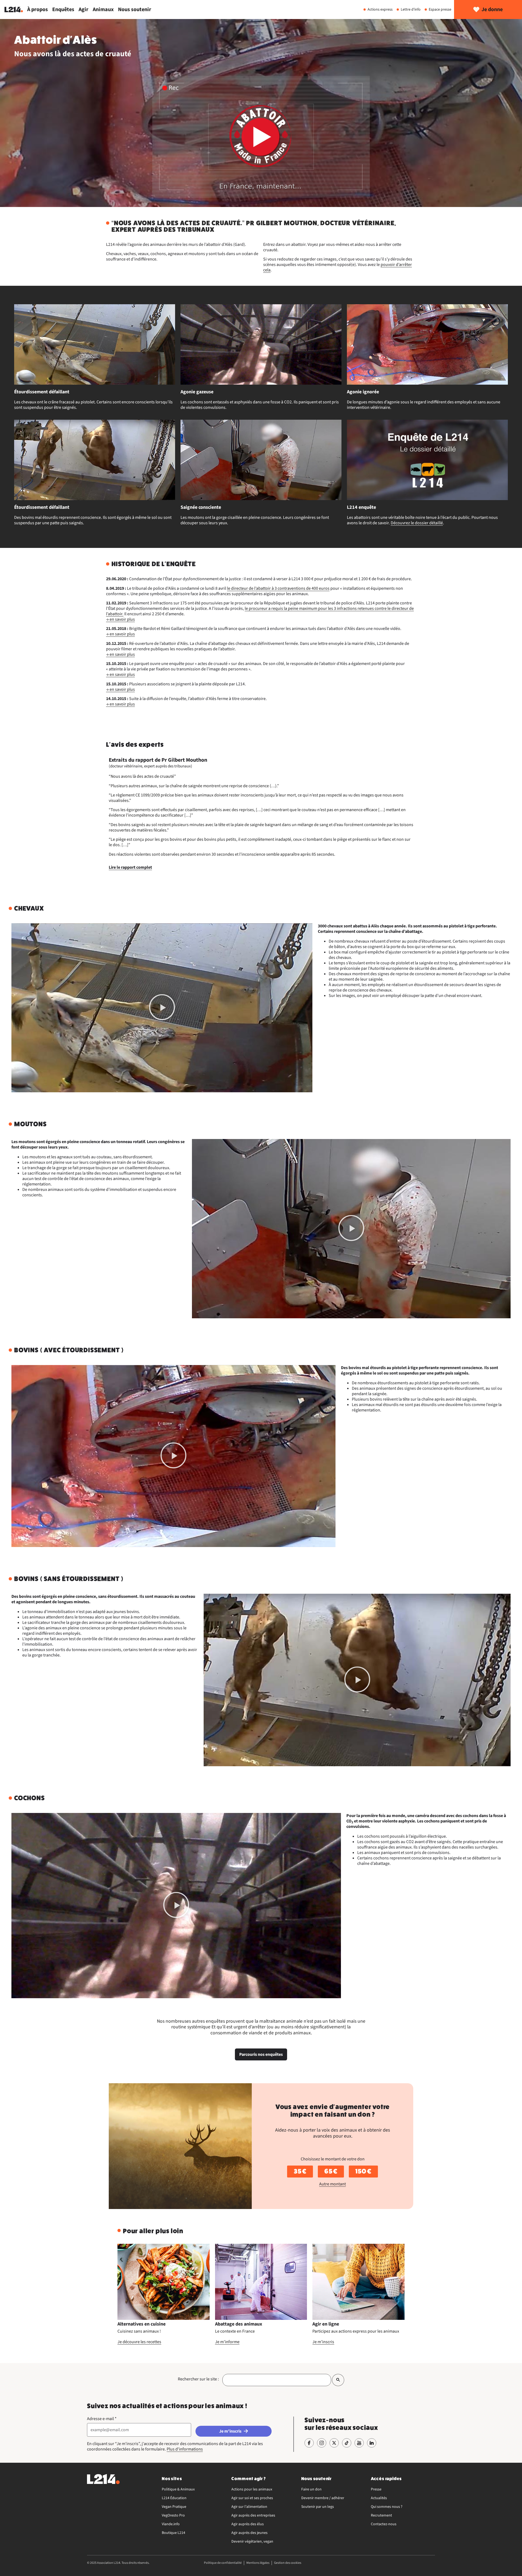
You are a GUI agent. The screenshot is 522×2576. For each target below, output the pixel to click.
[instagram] (322, 2443)
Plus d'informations (185, 2449)
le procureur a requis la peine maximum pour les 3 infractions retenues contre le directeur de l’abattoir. (260, 611)
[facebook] (309, 2443)
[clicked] (338, 2380)
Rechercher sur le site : (198, 2379)
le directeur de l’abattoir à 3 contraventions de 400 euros (278, 588)
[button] (162, 1008)
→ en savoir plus (120, 619)
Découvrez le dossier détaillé (417, 523)
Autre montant (333, 2184)
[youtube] (359, 2443)
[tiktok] (347, 2443)
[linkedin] (372, 2443)
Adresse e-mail (102, 2419)
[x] (334, 2443)
